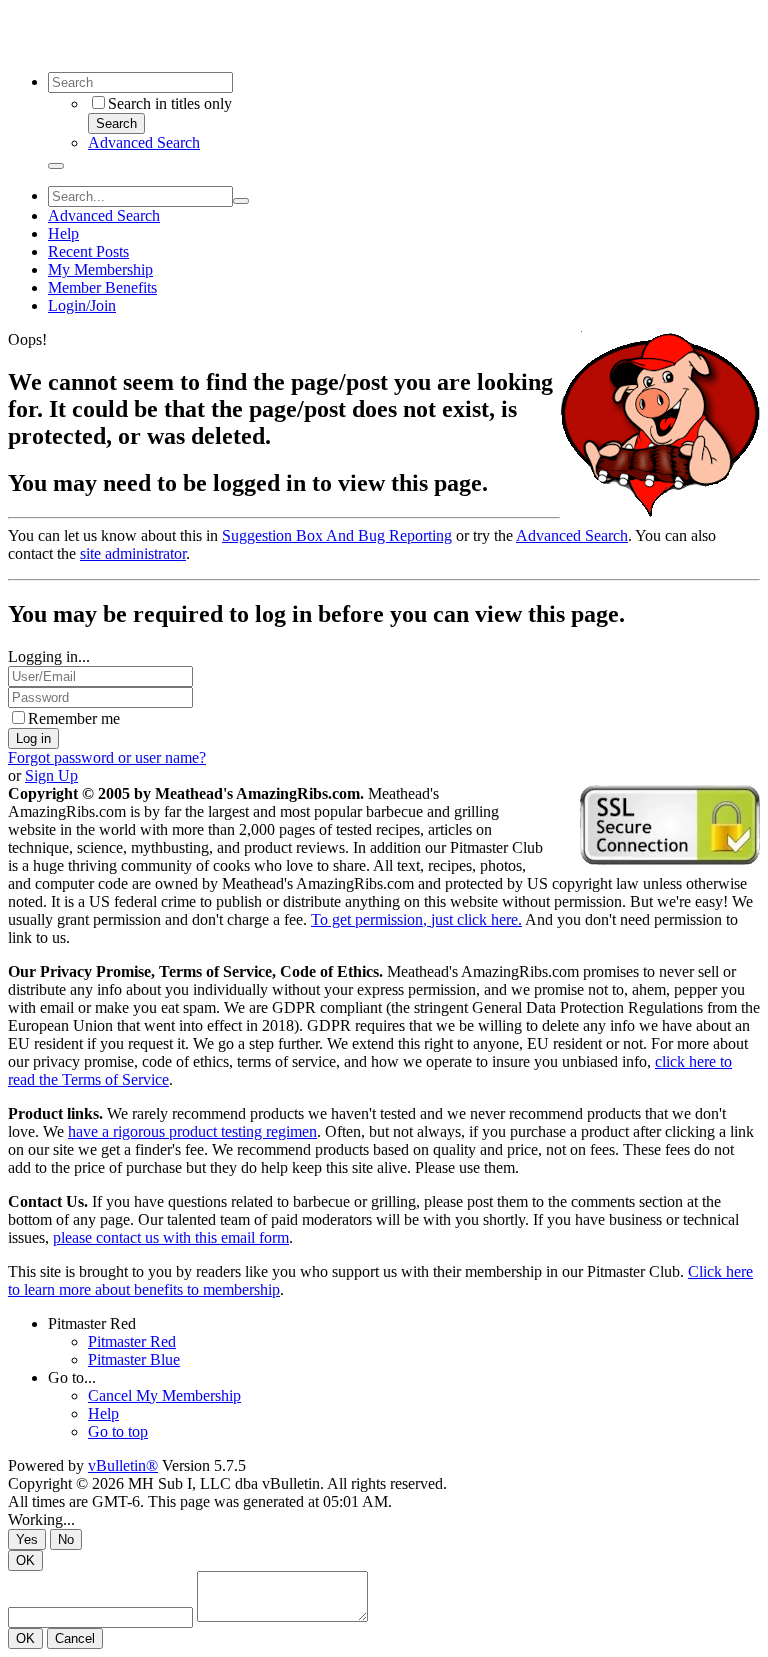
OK (25, 1560)
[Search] (56, 166)
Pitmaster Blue (134, 1359)
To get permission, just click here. (416, 919)
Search (116, 123)
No (66, 1539)
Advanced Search (144, 142)
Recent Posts (88, 251)
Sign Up (51, 775)
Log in (33, 738)
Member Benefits (102, 287)
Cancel (75, 1638)
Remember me (74, 718)
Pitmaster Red (92, 1323)
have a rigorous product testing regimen (192, 1131)
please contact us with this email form (171, 1237)
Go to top (118, 1431)
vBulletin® (123, 1465)
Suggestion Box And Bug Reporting (337, 535)
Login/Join (82, 305)
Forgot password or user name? (107, 757)
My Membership (100, 269)
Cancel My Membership (164, 1395)
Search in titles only (170, 103)
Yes (27, 1539)
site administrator (133, 553)
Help (63, 233)
